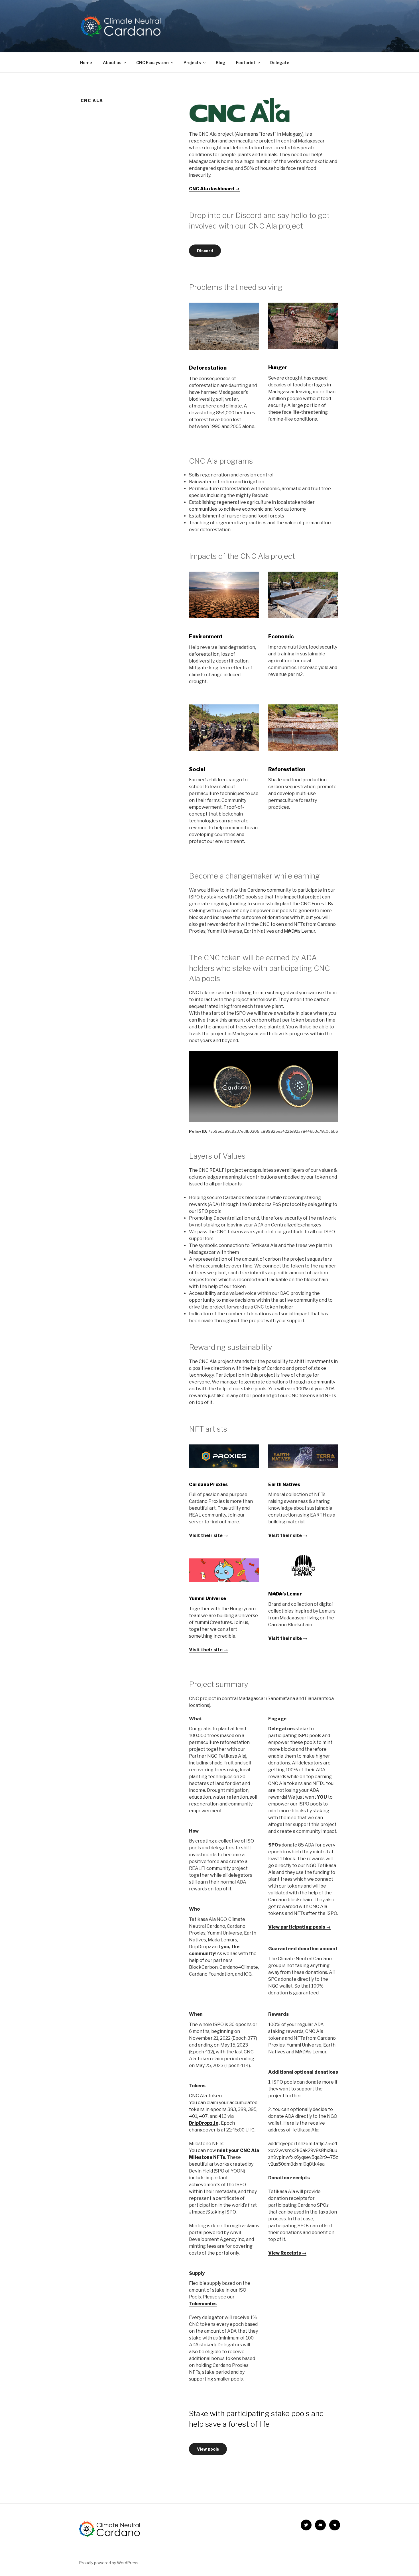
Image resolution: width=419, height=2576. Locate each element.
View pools (208, 2449)
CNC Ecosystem (152, 63)
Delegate (280, 63)
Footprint (246, 63)
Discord (205, 251)
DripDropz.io (204, 2123)
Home (86, 63)
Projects (192, 63)
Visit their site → (209, 1535)
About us (112, 63)
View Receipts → (287, 2253)
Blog (220, 63)
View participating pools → (299, 1927)
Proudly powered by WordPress (109, 2563)
